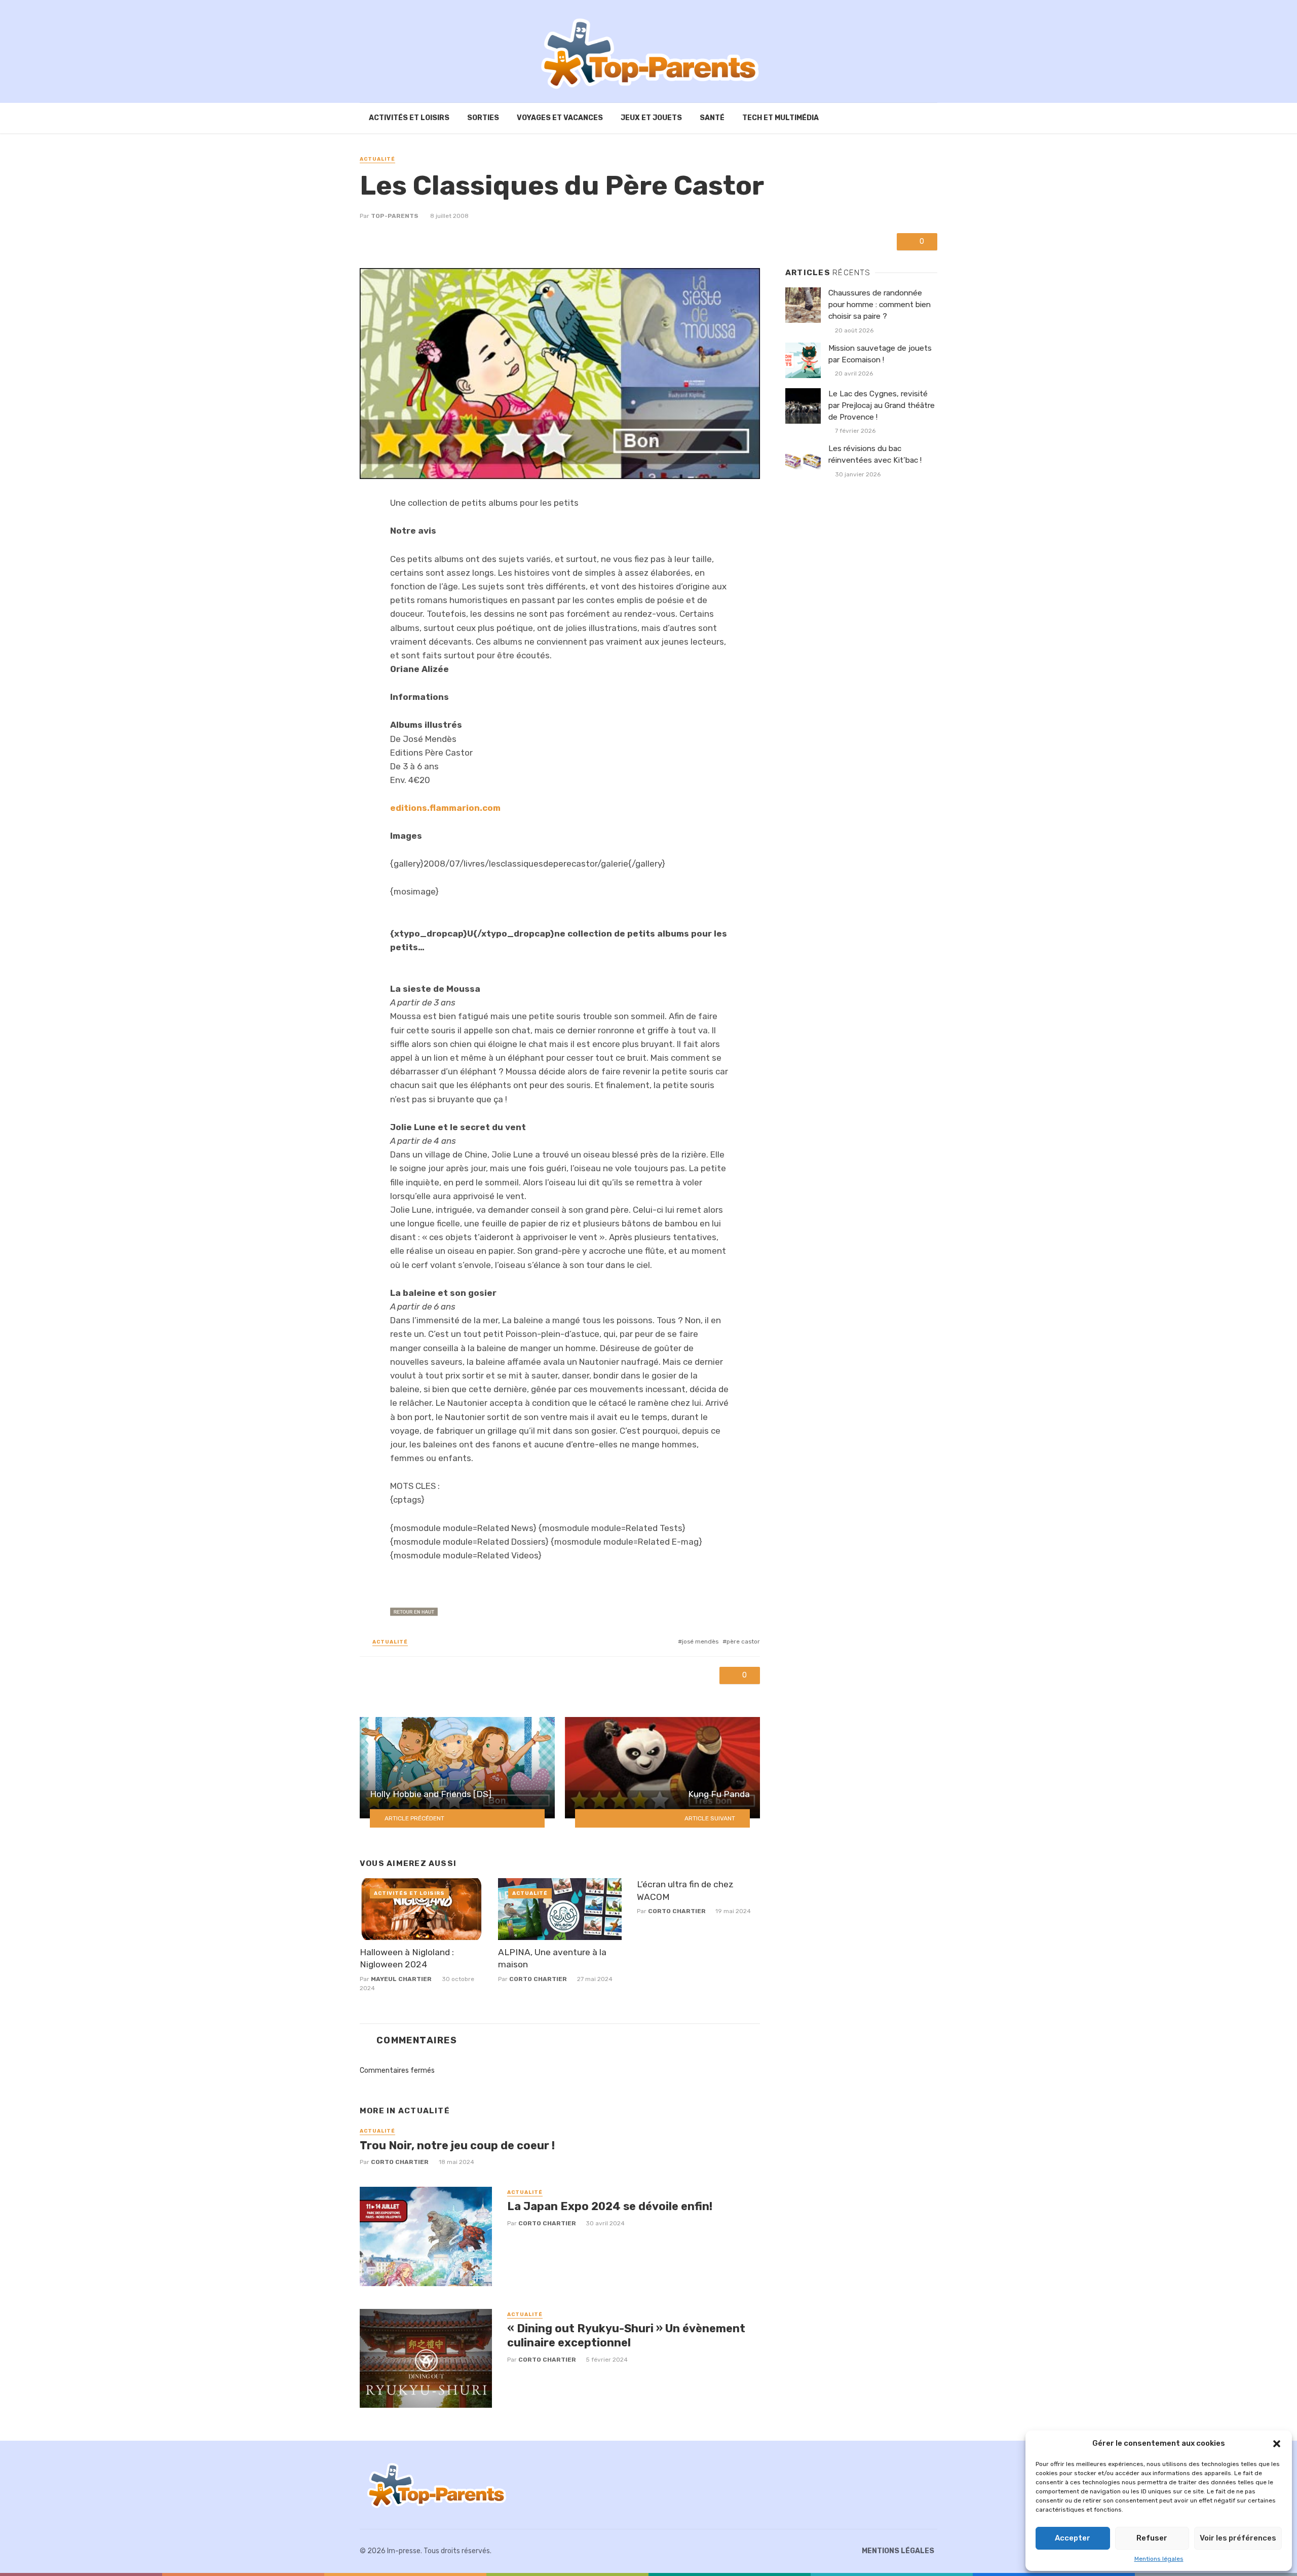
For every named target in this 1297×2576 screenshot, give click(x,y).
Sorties (483, 118)
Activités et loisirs (409, 118)
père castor (743, 1641)
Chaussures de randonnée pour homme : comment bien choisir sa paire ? (880, 305)
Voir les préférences (1238, 2538)
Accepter (1073, 2538)
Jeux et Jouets (651, 118)
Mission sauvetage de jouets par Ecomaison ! (880, 354)
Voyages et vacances (560, 118)
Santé (712, 118)
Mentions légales (1159, 2559)
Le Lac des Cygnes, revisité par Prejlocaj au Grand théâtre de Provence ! (882, 405)
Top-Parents (395, 216)
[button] (1277, 2444)
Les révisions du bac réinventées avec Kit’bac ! (875, 454)
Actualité (377, 159)
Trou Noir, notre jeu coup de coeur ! (457, 2145)
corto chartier (538, 1979)
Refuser (1152, 2538)
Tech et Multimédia (780, 118)
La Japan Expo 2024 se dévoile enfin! (610, 2206)
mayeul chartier (401, 1979)
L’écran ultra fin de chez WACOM (685, 1891)
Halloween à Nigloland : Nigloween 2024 (407, 1958)
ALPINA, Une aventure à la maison (552, 1958)
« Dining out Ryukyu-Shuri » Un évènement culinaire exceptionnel (626, 2336)
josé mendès (700, 1641)
